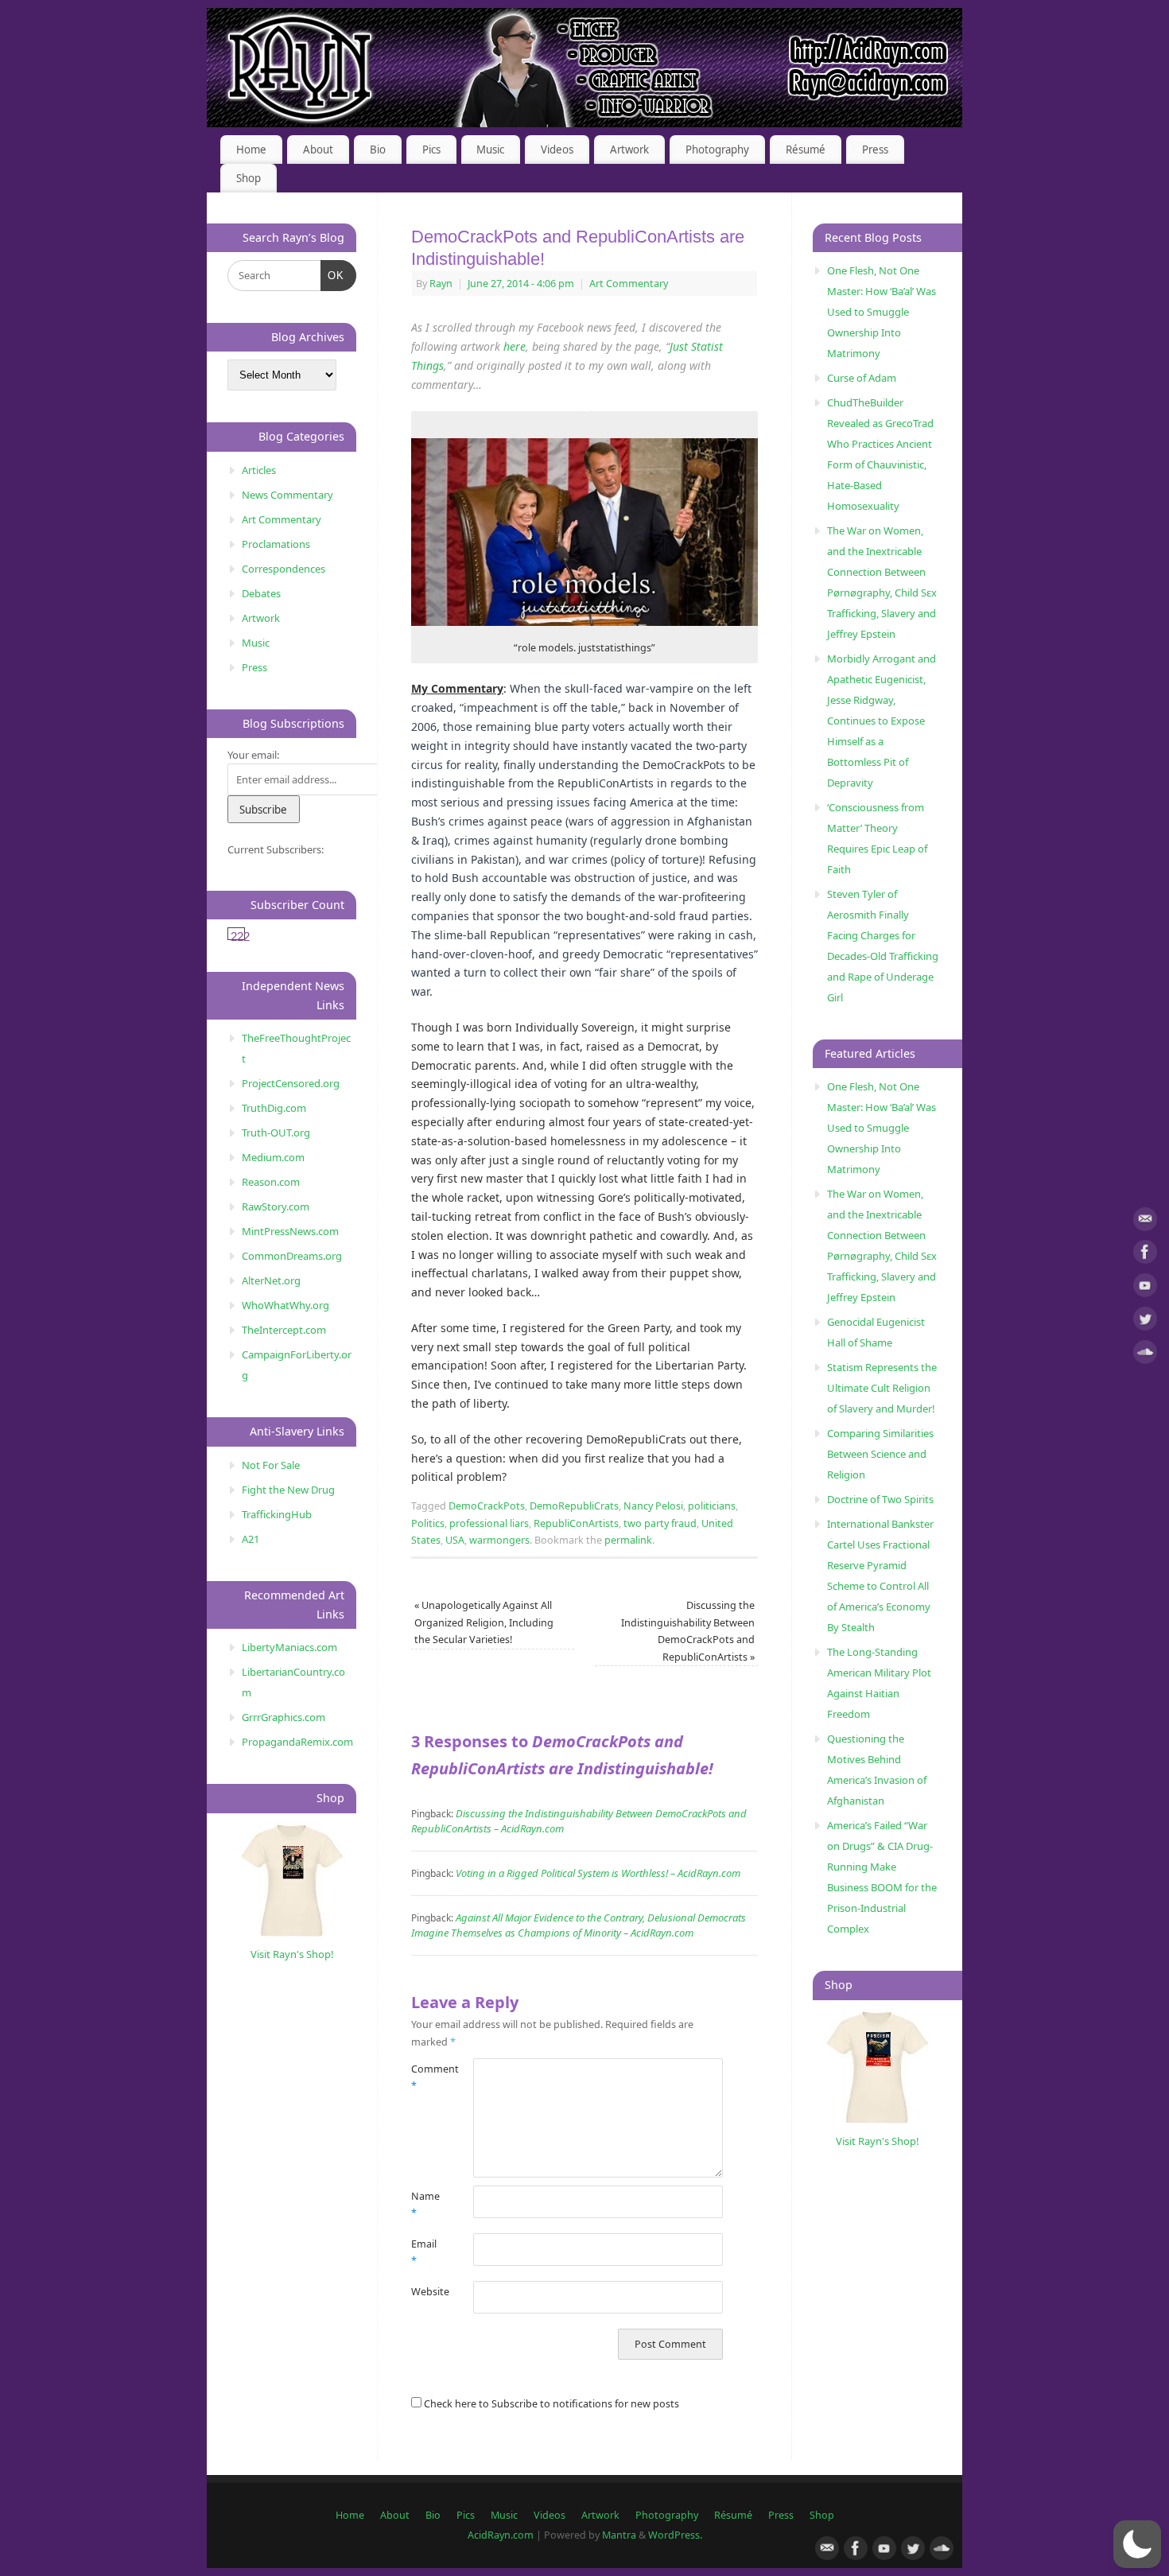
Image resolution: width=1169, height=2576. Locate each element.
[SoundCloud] (1145, 1355)
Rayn (441, 284)
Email (424, 2252)
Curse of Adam (862, 378)
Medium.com (273, 1157)
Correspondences (284, 569)
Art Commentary (629, 284)
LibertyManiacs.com (289, 1647)
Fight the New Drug (288, 1490)
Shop (249, 178)
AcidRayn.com (501, 2535)
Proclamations (276, 544)
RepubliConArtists (576, 1523)
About (318, 150)
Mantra (619, 2535)
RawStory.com (276, 1206)
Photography (717, 150)
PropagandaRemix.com (297, 1742)
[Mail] (1145, 1222)
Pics (431, 150)
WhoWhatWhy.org (285, 1305)
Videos (557, 150)
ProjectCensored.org (291, 1083)
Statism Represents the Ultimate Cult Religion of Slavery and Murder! (882, 1388)
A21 (250, 1539)
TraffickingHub (277, 1514)
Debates (261, 593)
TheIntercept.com (284, 1330)
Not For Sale (271, 1465)
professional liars (489, 1523)
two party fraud (660, 1523)
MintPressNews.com (290, 1231)
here (515, 346)
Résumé (806, 150)
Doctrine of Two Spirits (880, 1499)
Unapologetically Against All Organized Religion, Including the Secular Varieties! (484, 1622)
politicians (712, 1506)
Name (425, 2205)
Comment (427, 2077)
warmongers (499, 1540)
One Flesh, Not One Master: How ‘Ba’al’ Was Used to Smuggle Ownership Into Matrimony (882, 312)
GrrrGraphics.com (284, 1717)
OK (333, 275)
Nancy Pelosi (653, 1506)
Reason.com (271, 1182)
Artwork (629, 150)
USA (455, 1540)
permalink (628, 1540)
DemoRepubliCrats (574, 1506)
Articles (259, 470)
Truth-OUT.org (276, 1133)
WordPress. (675, 2535)
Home (251, 150)
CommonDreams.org (292, 1256)
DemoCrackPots (487, 1506)
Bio (378, 150)
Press (875, 150)
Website (427, 2292)
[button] (1137, 2544)
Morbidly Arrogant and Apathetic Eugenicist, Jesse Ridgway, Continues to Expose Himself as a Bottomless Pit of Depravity (882, 721)
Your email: (253, 755)
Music (490, 150)
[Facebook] (1145, 1255)
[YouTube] (1145, 1288)
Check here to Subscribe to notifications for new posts (550, 2404)
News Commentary (287, 495)
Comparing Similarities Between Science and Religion (880, 1454)
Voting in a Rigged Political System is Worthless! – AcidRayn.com (598, 1873)
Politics (428, 1523)
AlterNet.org (271, 1280)
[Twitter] (1145, 1321)
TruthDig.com (274, 1108)
